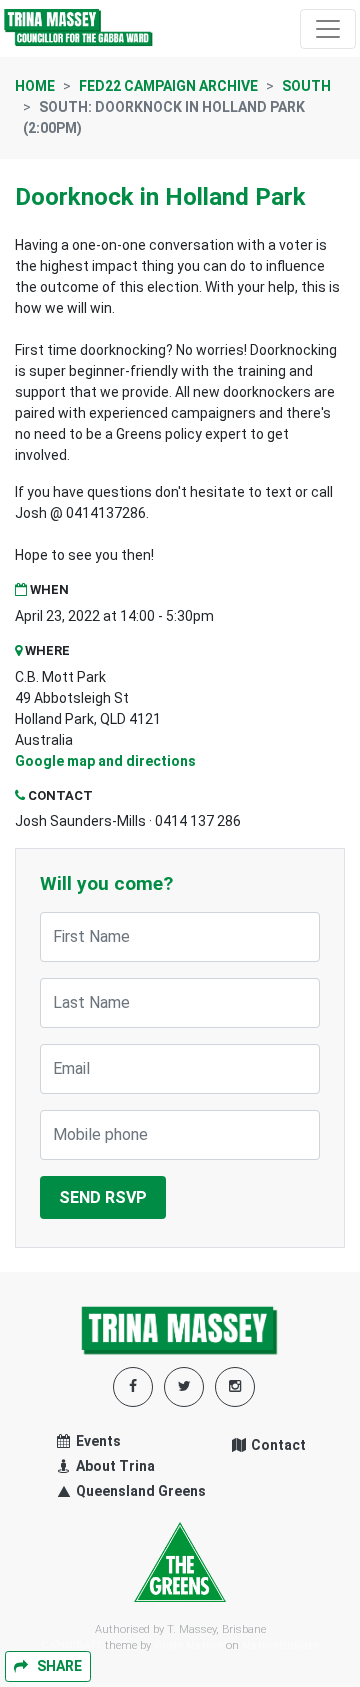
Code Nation (188, 1645)
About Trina (114, 1466)
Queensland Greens (139, 1491)
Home (35, 86)
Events (97, 1441)
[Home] (79, 28)
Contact (277, 1445)
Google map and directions (105, 761)
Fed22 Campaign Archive (168, 86)
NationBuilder (280, 1645)
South (306, 86)
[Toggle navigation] (328, 29)
